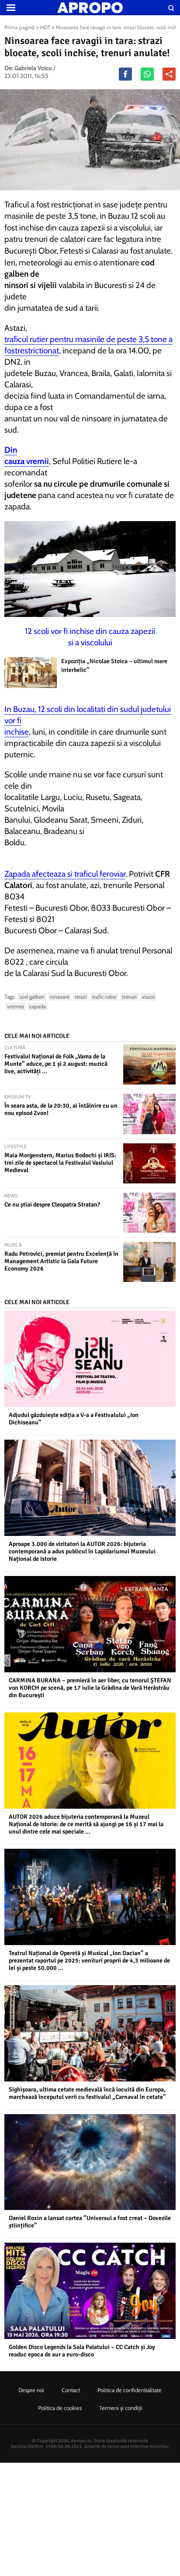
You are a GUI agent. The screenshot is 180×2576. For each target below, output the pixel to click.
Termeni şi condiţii (121, 2408)
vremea (16, 1006)
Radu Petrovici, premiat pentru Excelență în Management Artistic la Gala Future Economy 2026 (61, 1261)
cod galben (32, 997)
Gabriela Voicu (33, 68)
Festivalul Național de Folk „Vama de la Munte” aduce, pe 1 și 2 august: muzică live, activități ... (56, 1064)
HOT (45, 27)
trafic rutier (104, 997)
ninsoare (60, 997)
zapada (38, 1006)
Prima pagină (19, 27)
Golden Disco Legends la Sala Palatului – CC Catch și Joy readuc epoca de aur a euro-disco (82, 2351)
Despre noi (31, 2390)
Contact (71, 2390)
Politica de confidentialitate (130, 2390)
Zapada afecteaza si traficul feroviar (65, 874)
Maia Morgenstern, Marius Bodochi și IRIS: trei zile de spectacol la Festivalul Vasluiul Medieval (60, 1163)
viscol (148, 997)
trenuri (129, 997)
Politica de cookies (60, 2408)
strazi (81, 997)
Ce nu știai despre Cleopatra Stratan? (52, 1205)
